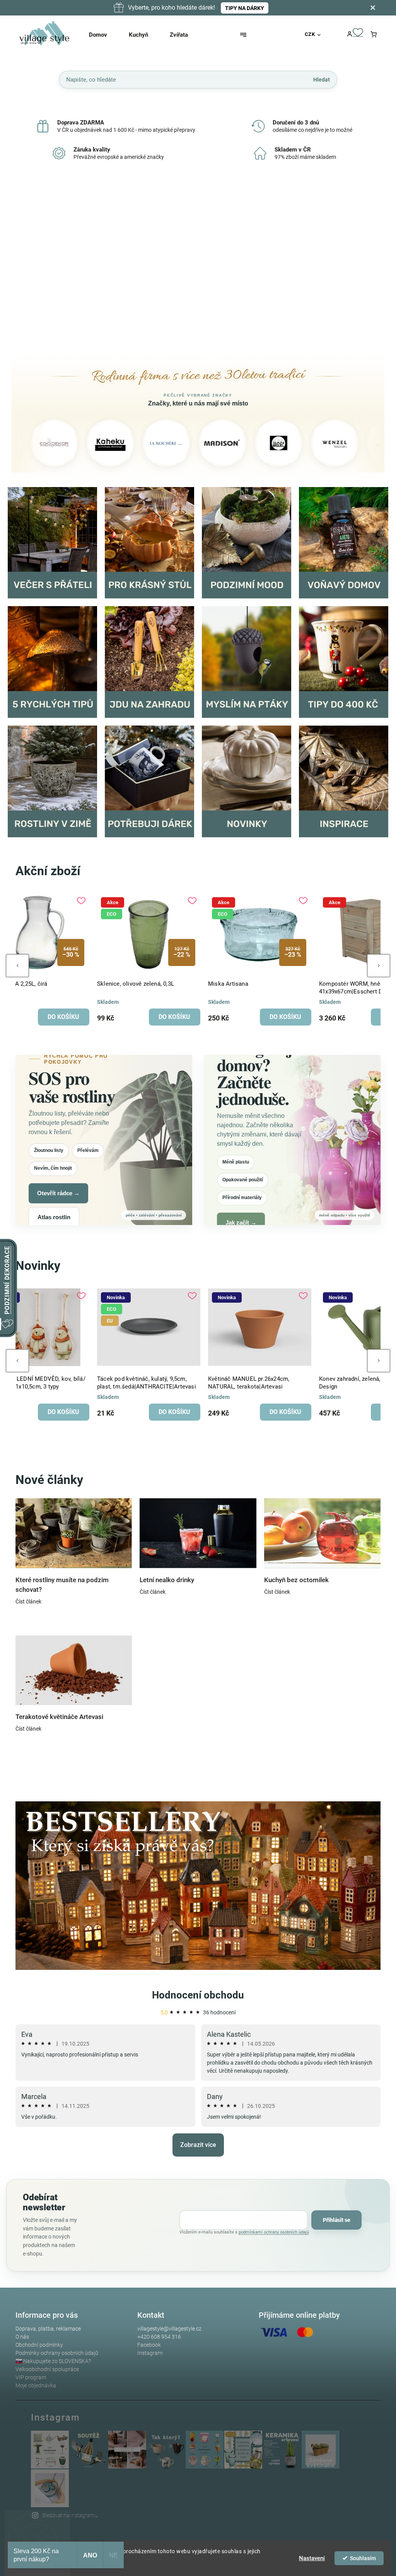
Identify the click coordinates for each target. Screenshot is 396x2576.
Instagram (150, 2353)
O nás (22, 2337)
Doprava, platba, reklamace (48, 2329)
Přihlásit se (337, 2220)
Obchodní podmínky (39, 2345)
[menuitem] (105, 35)
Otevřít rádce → (58, 1193)
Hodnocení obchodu (198, 1995)
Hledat (322, 79)
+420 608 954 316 (159, 2337)
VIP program (31, 2377)
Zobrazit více (198, 2145)
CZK (310, 34)
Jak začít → (241, 1222)
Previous (17, 966)
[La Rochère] (98, 443)
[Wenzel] (266, 443)
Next (379, 966)
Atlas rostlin (54, 1217)
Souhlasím (363, 2558)
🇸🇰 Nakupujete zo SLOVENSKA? (53, 2361)
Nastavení (312, 2558)
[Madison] (154, 443)
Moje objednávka (36, 2385)
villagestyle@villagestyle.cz (169, 2329)
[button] (26, 264)
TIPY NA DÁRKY (245, 8)
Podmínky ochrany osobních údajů (57, 2353)
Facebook (149, 2345)
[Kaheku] (42, 443)
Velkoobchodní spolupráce (47, 2369)
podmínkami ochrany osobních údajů (274, 2232)
